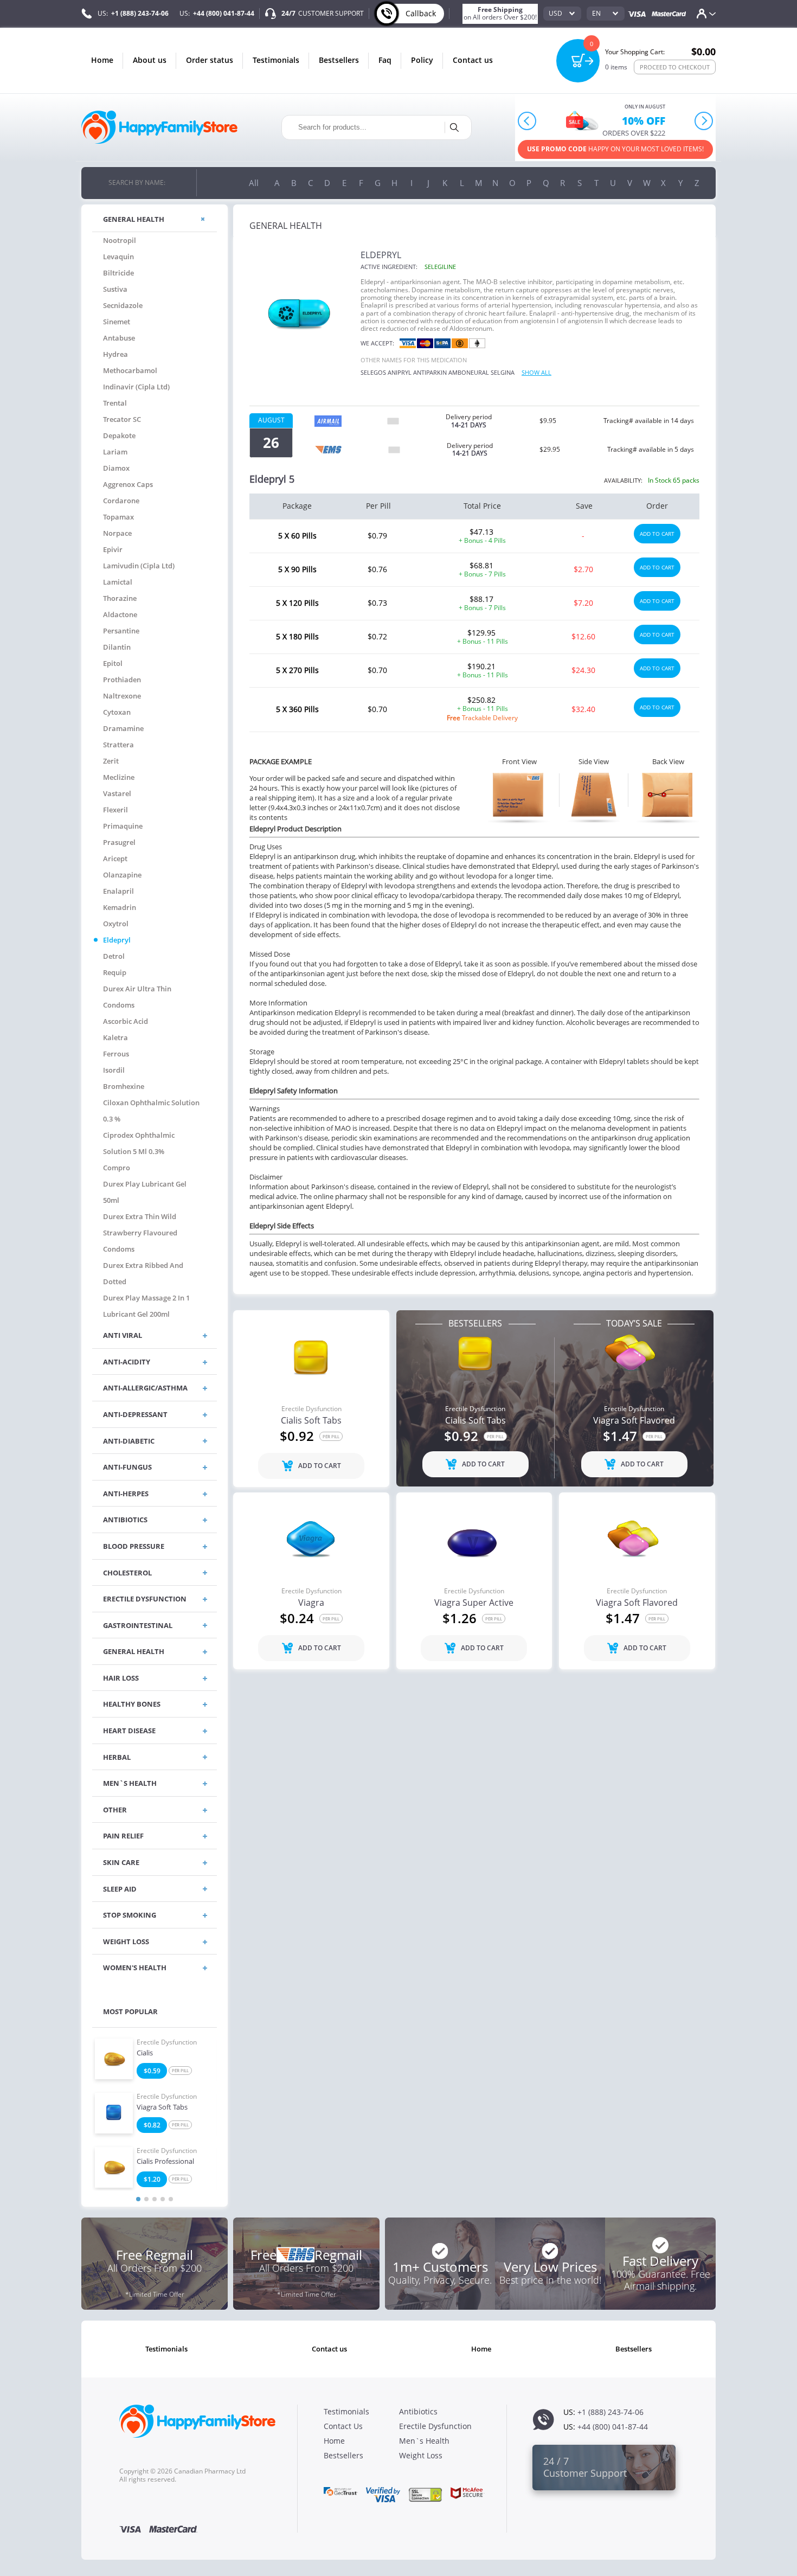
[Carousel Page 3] (155, 2199)
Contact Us (473, 60)
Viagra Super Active (474, 1603)
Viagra (311, 1603)
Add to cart (657, 534)
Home (102, 60)
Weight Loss (421, 2455)
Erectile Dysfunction (167, 2042)
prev (527, 121)
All (254, 183)
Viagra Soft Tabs (162, 2107)
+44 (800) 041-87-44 (224, 13)
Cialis (145, 2053)
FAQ (385, 60)
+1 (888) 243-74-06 (140, 13)
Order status (210, 60)
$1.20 (152, 2179)
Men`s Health (424, 2441)
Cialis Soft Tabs (311, 1421)
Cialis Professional (165, 2162)
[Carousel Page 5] (171, 2199)
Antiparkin (430, 372)
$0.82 (152, 2125)
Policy (422, 60)
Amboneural (469, 372)
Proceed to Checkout (675, 67)
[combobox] (562, 14)
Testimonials (276, 60)
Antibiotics (418, 2411)
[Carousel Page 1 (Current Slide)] (138, 2199)
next (704, 121)
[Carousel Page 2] (146, 2199)
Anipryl (400, 372)
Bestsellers (339, 60)
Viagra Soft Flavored (634, 1421)
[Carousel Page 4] (163, 2199)
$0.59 (152, 2071)
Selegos (373, 372)
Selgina (503, 372)
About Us (150, 60)
